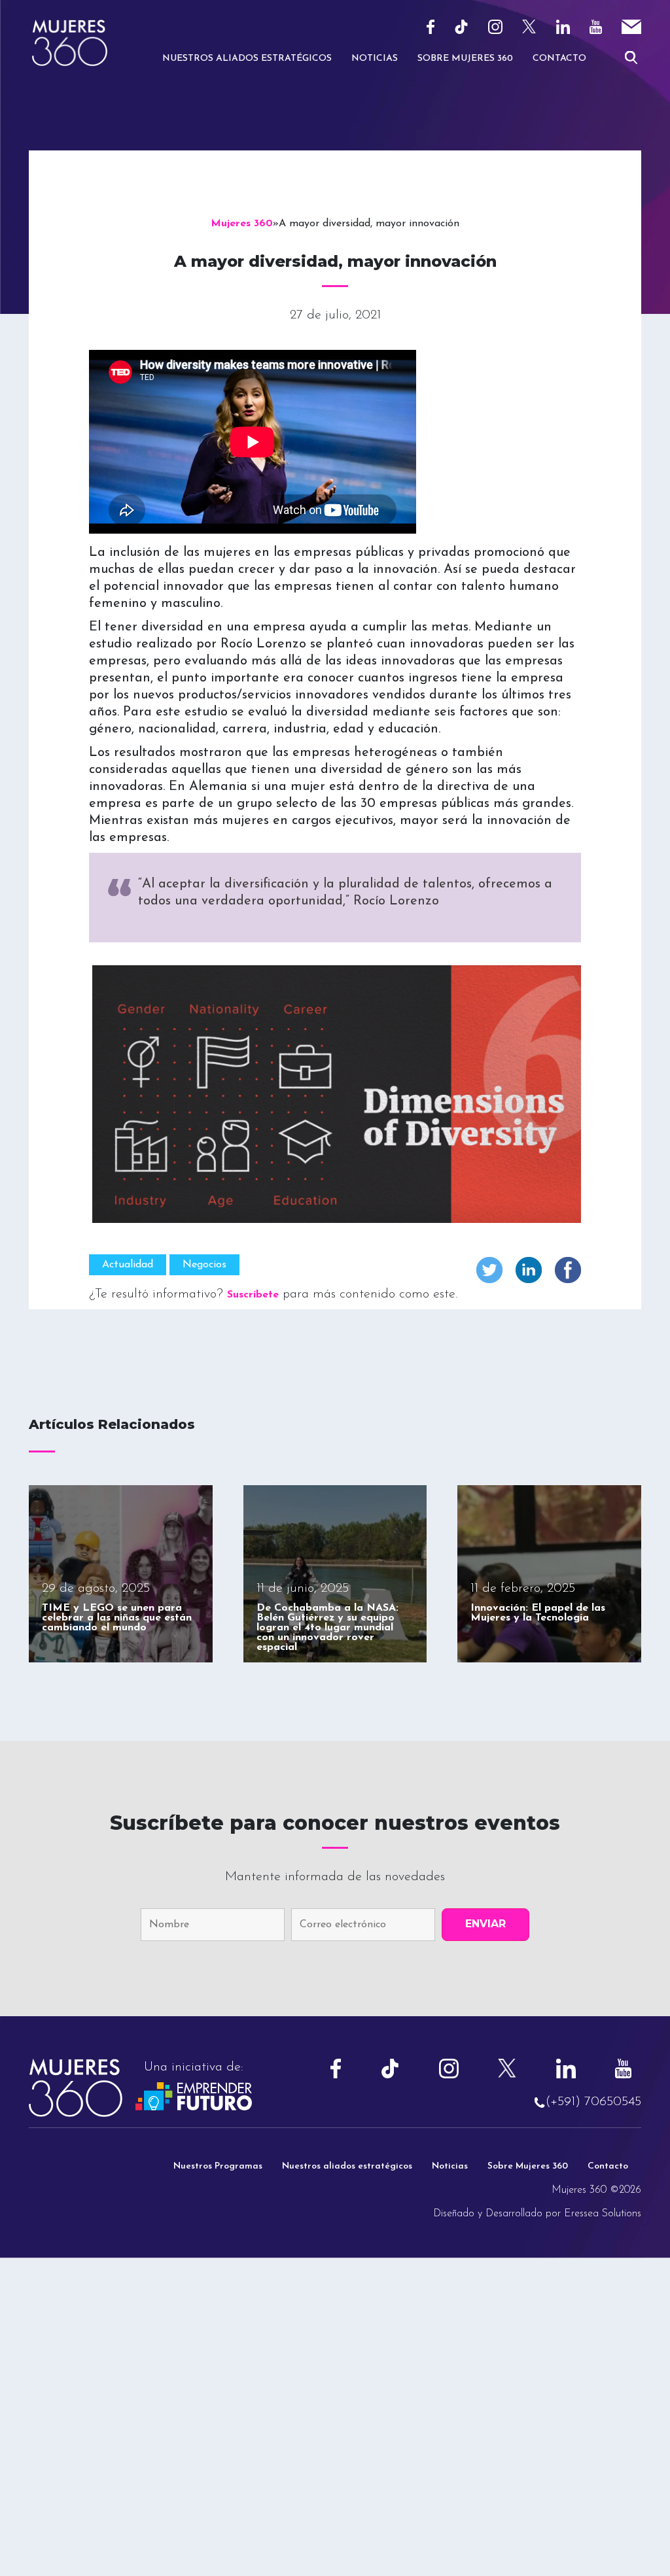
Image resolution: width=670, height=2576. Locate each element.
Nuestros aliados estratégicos (347, 2166)
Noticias (375, 59)
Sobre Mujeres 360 (465, 59)
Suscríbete (253, 1295)
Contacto (559, 59)
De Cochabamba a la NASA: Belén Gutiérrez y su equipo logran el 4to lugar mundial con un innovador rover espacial (327, 1628)
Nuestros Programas (218, 2166)
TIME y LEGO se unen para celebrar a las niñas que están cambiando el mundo (117, 1618)
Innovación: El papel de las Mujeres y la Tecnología (538, 1613)
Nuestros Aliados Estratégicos (247, 59)
